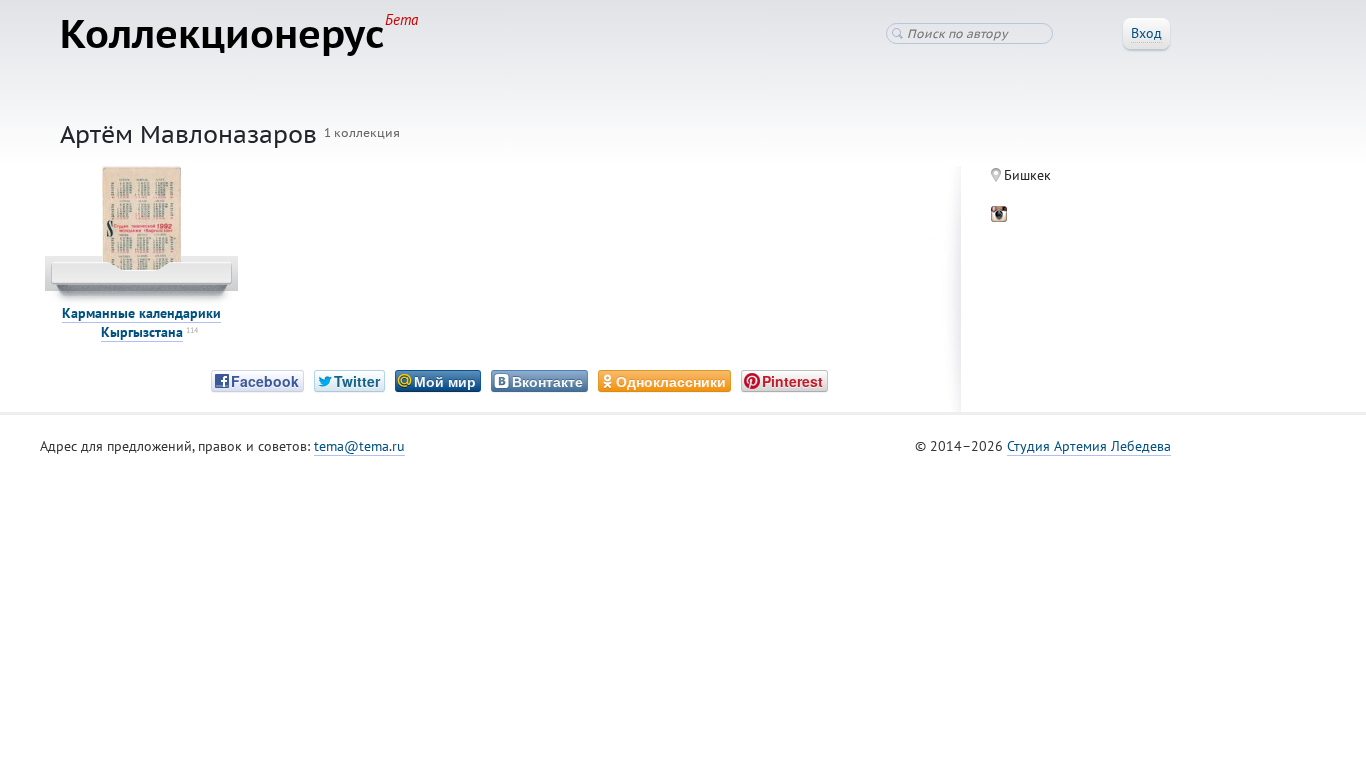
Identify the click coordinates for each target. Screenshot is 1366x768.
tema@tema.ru (359, 446)
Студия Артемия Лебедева (1089, 446)
